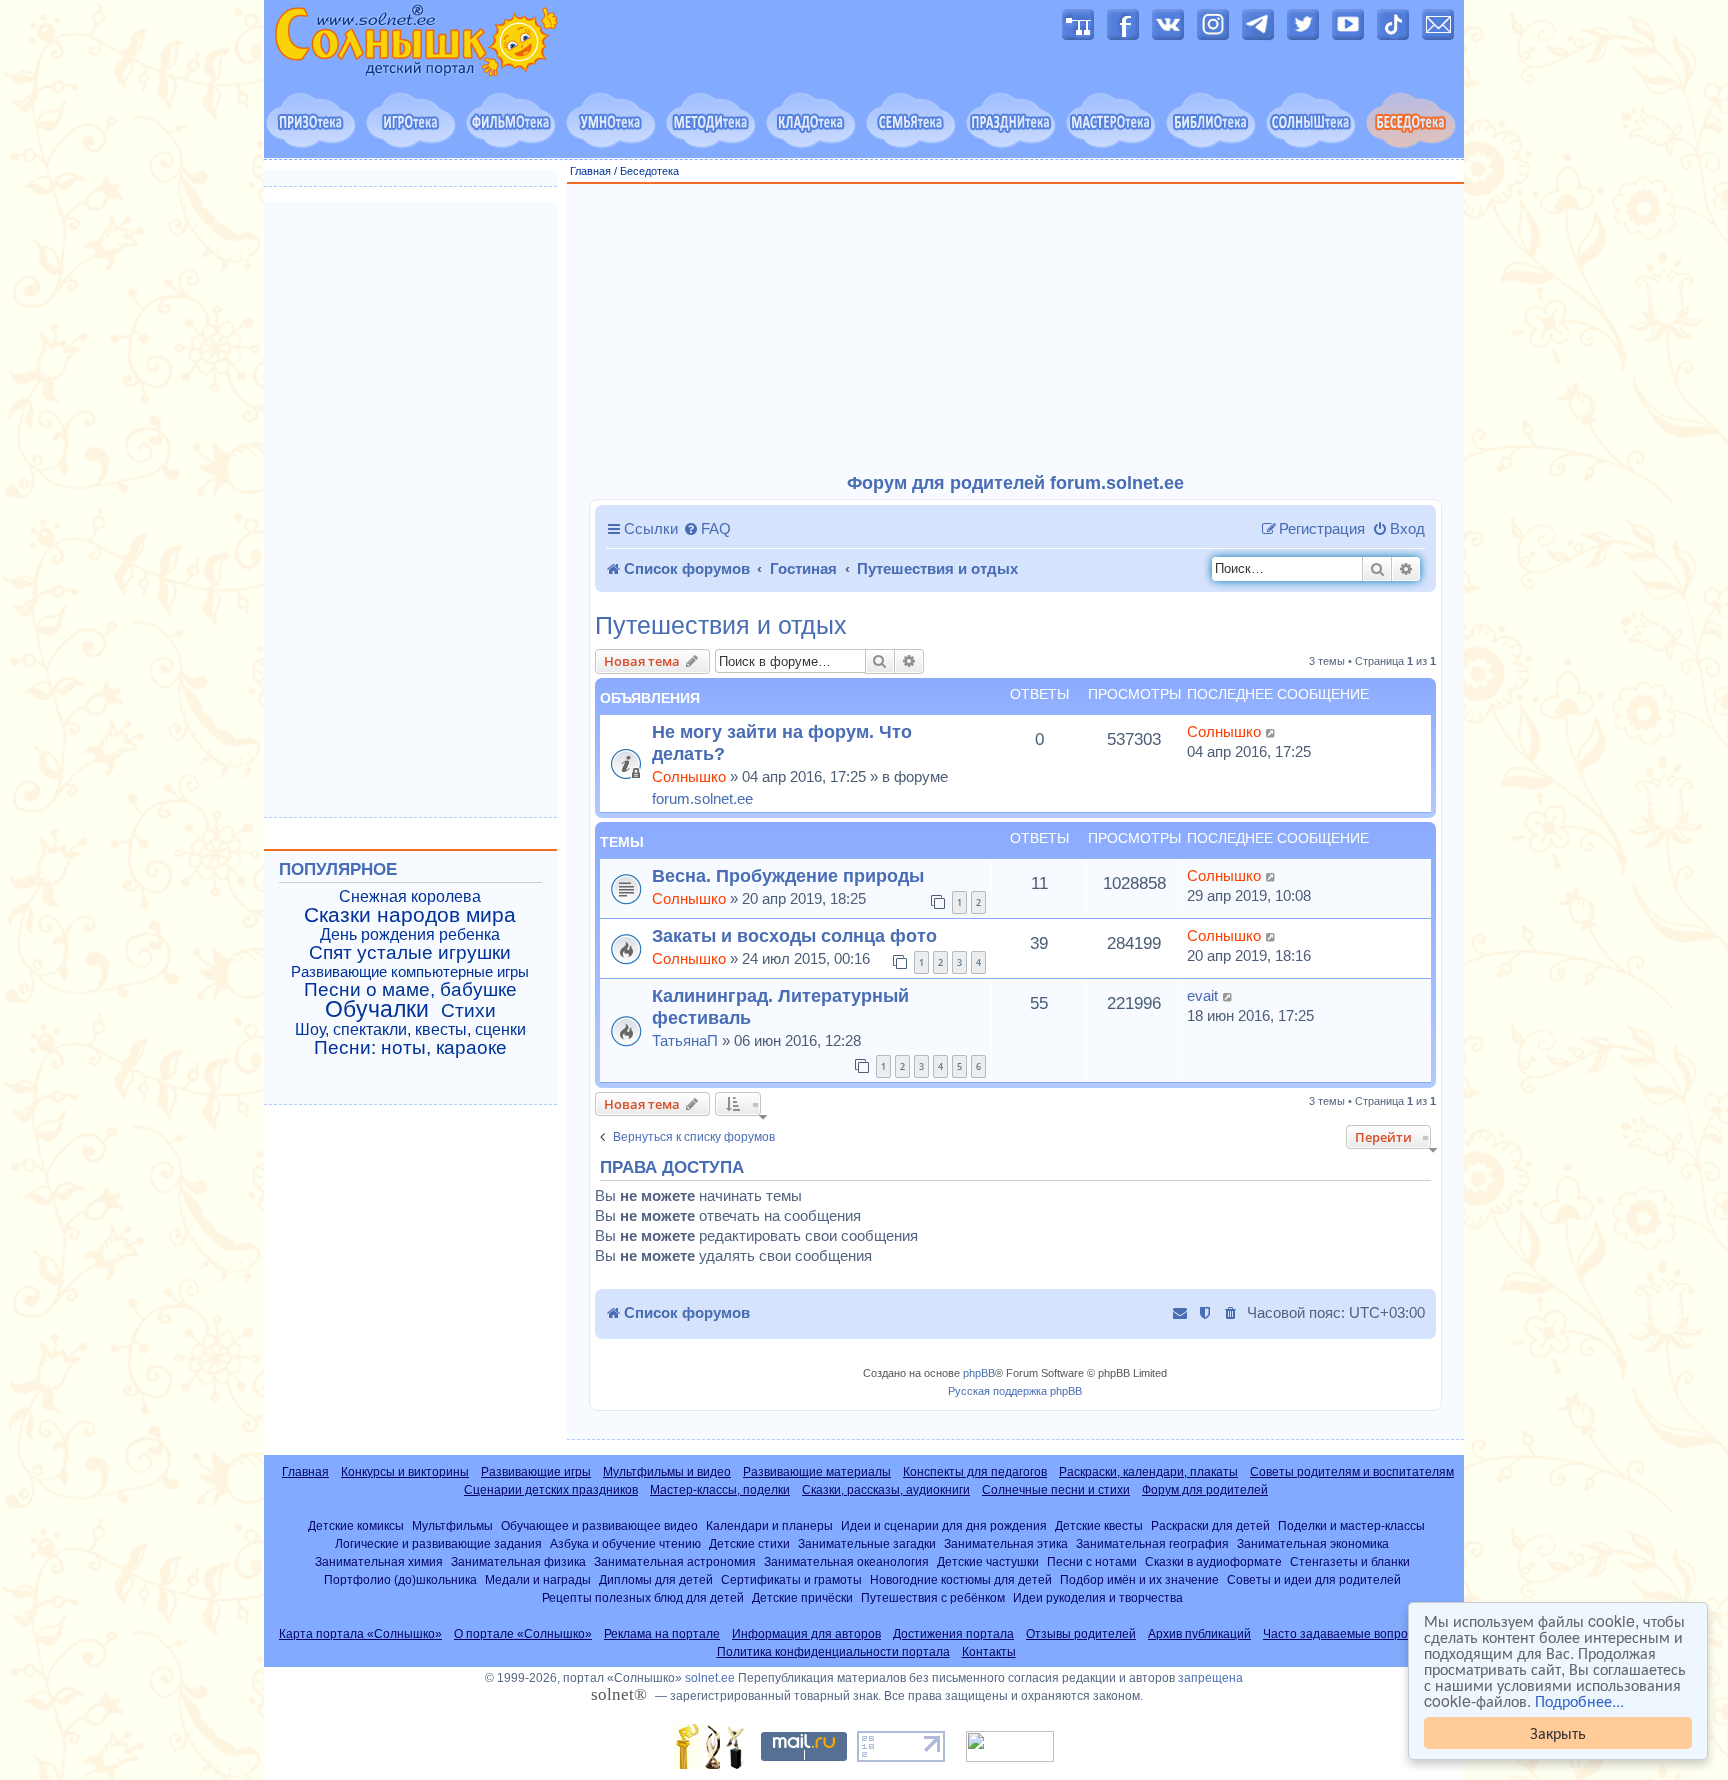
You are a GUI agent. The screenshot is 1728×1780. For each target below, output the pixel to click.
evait (1202, 995)
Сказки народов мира (410, 915)
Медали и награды (538, 1579)
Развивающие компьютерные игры (410, 972)
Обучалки (377, 1009)
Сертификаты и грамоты (791, 1579)
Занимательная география (1152, 1543)
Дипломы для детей (656, 1579)
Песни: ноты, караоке (410, 1048)
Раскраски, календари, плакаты (1148, 1472)
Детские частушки (988, 1561)
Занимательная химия (379, 1561)
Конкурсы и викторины (405, 1472)
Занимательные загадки (867, 1543)
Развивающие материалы (817, 1472)
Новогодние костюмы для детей (961, 1579)
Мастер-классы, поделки (720, 1490)
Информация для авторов (806, 1634)
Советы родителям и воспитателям (1352, 1472)
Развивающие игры (536, 1472)
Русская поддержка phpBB (1015, 1391)
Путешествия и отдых (721, 625)
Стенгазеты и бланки (1350, 1561)
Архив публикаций (1199, 1634)
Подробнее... (1579, 1701)
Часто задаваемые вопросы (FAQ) (1360, 1634)
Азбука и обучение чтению (625, 1543)
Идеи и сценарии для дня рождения (944, 1525)
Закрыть (1558, 1732)
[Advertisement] (1016, 329)
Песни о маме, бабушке (410, 990)
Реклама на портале (662, 1634)
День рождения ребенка (410, 934)
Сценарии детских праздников (551, 1490)
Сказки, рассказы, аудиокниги (886, 1490)
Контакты (989, 1652)
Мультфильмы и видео (667, 1472)
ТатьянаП (685, 1040)
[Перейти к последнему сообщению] (1271, 732)
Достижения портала (953, 1634)
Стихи (468, 1011)
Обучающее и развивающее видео (599, 1525)
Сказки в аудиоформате (1213, 1561)
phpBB (979, 1373)
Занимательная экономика (1313, 1543)
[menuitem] (707, 529)
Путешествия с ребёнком (933, 1597)
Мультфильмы (452, 1525)
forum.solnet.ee (702, 798)
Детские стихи (749, 1543)
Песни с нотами (1092, 1561)
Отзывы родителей (1081, 1634)
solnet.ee (710, 1678)
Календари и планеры (769, 1525)
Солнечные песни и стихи (1056, 1490)
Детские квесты (1099, 1525)
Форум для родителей (1205, 1490)
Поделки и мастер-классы (1351, 1525)
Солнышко (689, 776)
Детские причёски (802, 1597)
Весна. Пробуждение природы (788, 875)
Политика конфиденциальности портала (833, 1652)
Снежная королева (410, 896)
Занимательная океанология (846, 1561)
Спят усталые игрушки (410, 953)
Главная (590, 171)
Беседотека (649, 171)
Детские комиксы (356, 1525)
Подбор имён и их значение (1139, 1579)
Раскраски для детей (1210, 1525)
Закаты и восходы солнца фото (794, 935)
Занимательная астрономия (675, 1561)
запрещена (1210, 1678)
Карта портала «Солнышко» (360, 1634)
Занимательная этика (1006, 1543)
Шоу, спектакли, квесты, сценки (410, 1029)
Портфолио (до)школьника (400, 1579)
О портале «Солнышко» (523, 1634)
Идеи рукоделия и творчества (1098, 1597)
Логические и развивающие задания (438, 1543)
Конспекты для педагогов (975, 1472)
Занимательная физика (518, 1561)
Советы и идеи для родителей (1314, 1579)
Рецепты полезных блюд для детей (643, 1597)
